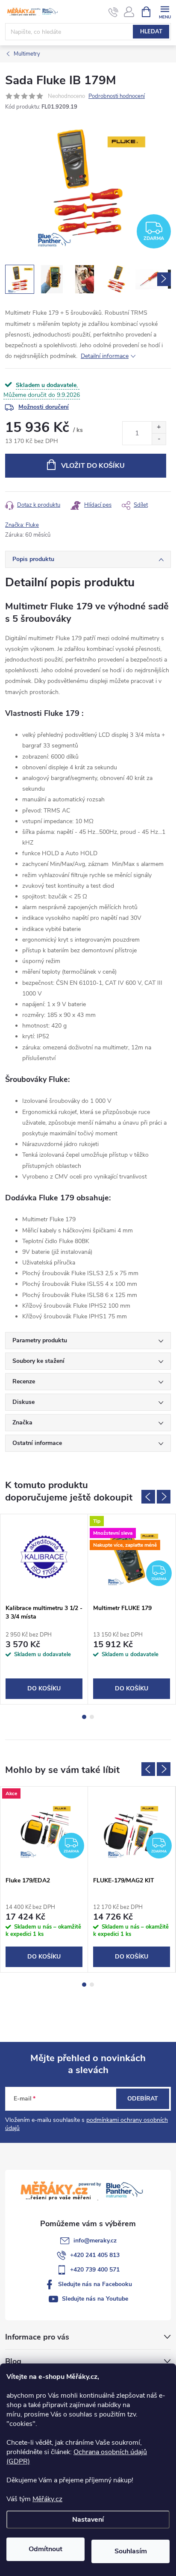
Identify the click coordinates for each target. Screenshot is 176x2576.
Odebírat (143, 2099)
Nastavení (88, 2520)
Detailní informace (105, 356)
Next (164, 1497)
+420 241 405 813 (95, 2255)
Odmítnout (45, 2549)
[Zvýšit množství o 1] (159, 427)
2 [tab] (92, 1717)
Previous (148, 1497)
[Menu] (165, 11)
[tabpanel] (44, 1609)
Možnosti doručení (44, 407)
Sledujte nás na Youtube (95, 2299)
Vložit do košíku (93, 466)
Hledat (151, 32)
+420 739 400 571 (95, 2270)
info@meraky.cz (95, 2241)
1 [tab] (84, 1717)
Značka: (22, 525)
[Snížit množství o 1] (159, 439)
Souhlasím (131, 2551)
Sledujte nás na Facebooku (95, 2284)
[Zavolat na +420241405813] (113, 12)
